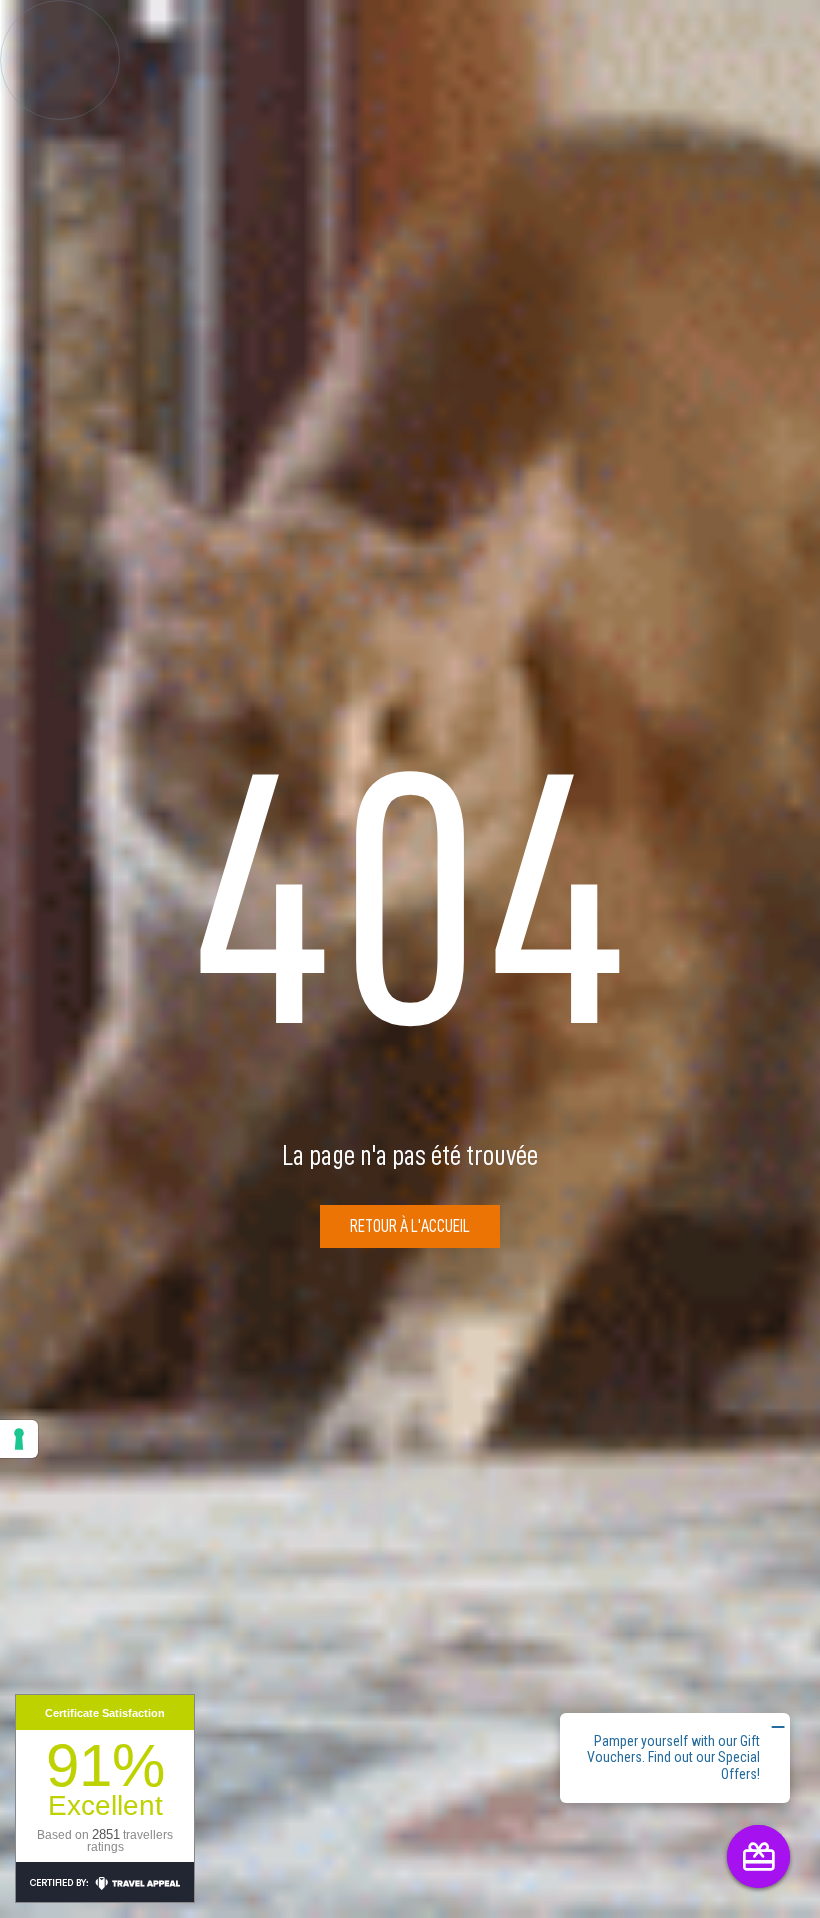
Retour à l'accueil (410, 1226)
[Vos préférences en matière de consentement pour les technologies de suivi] (19, 1439)
